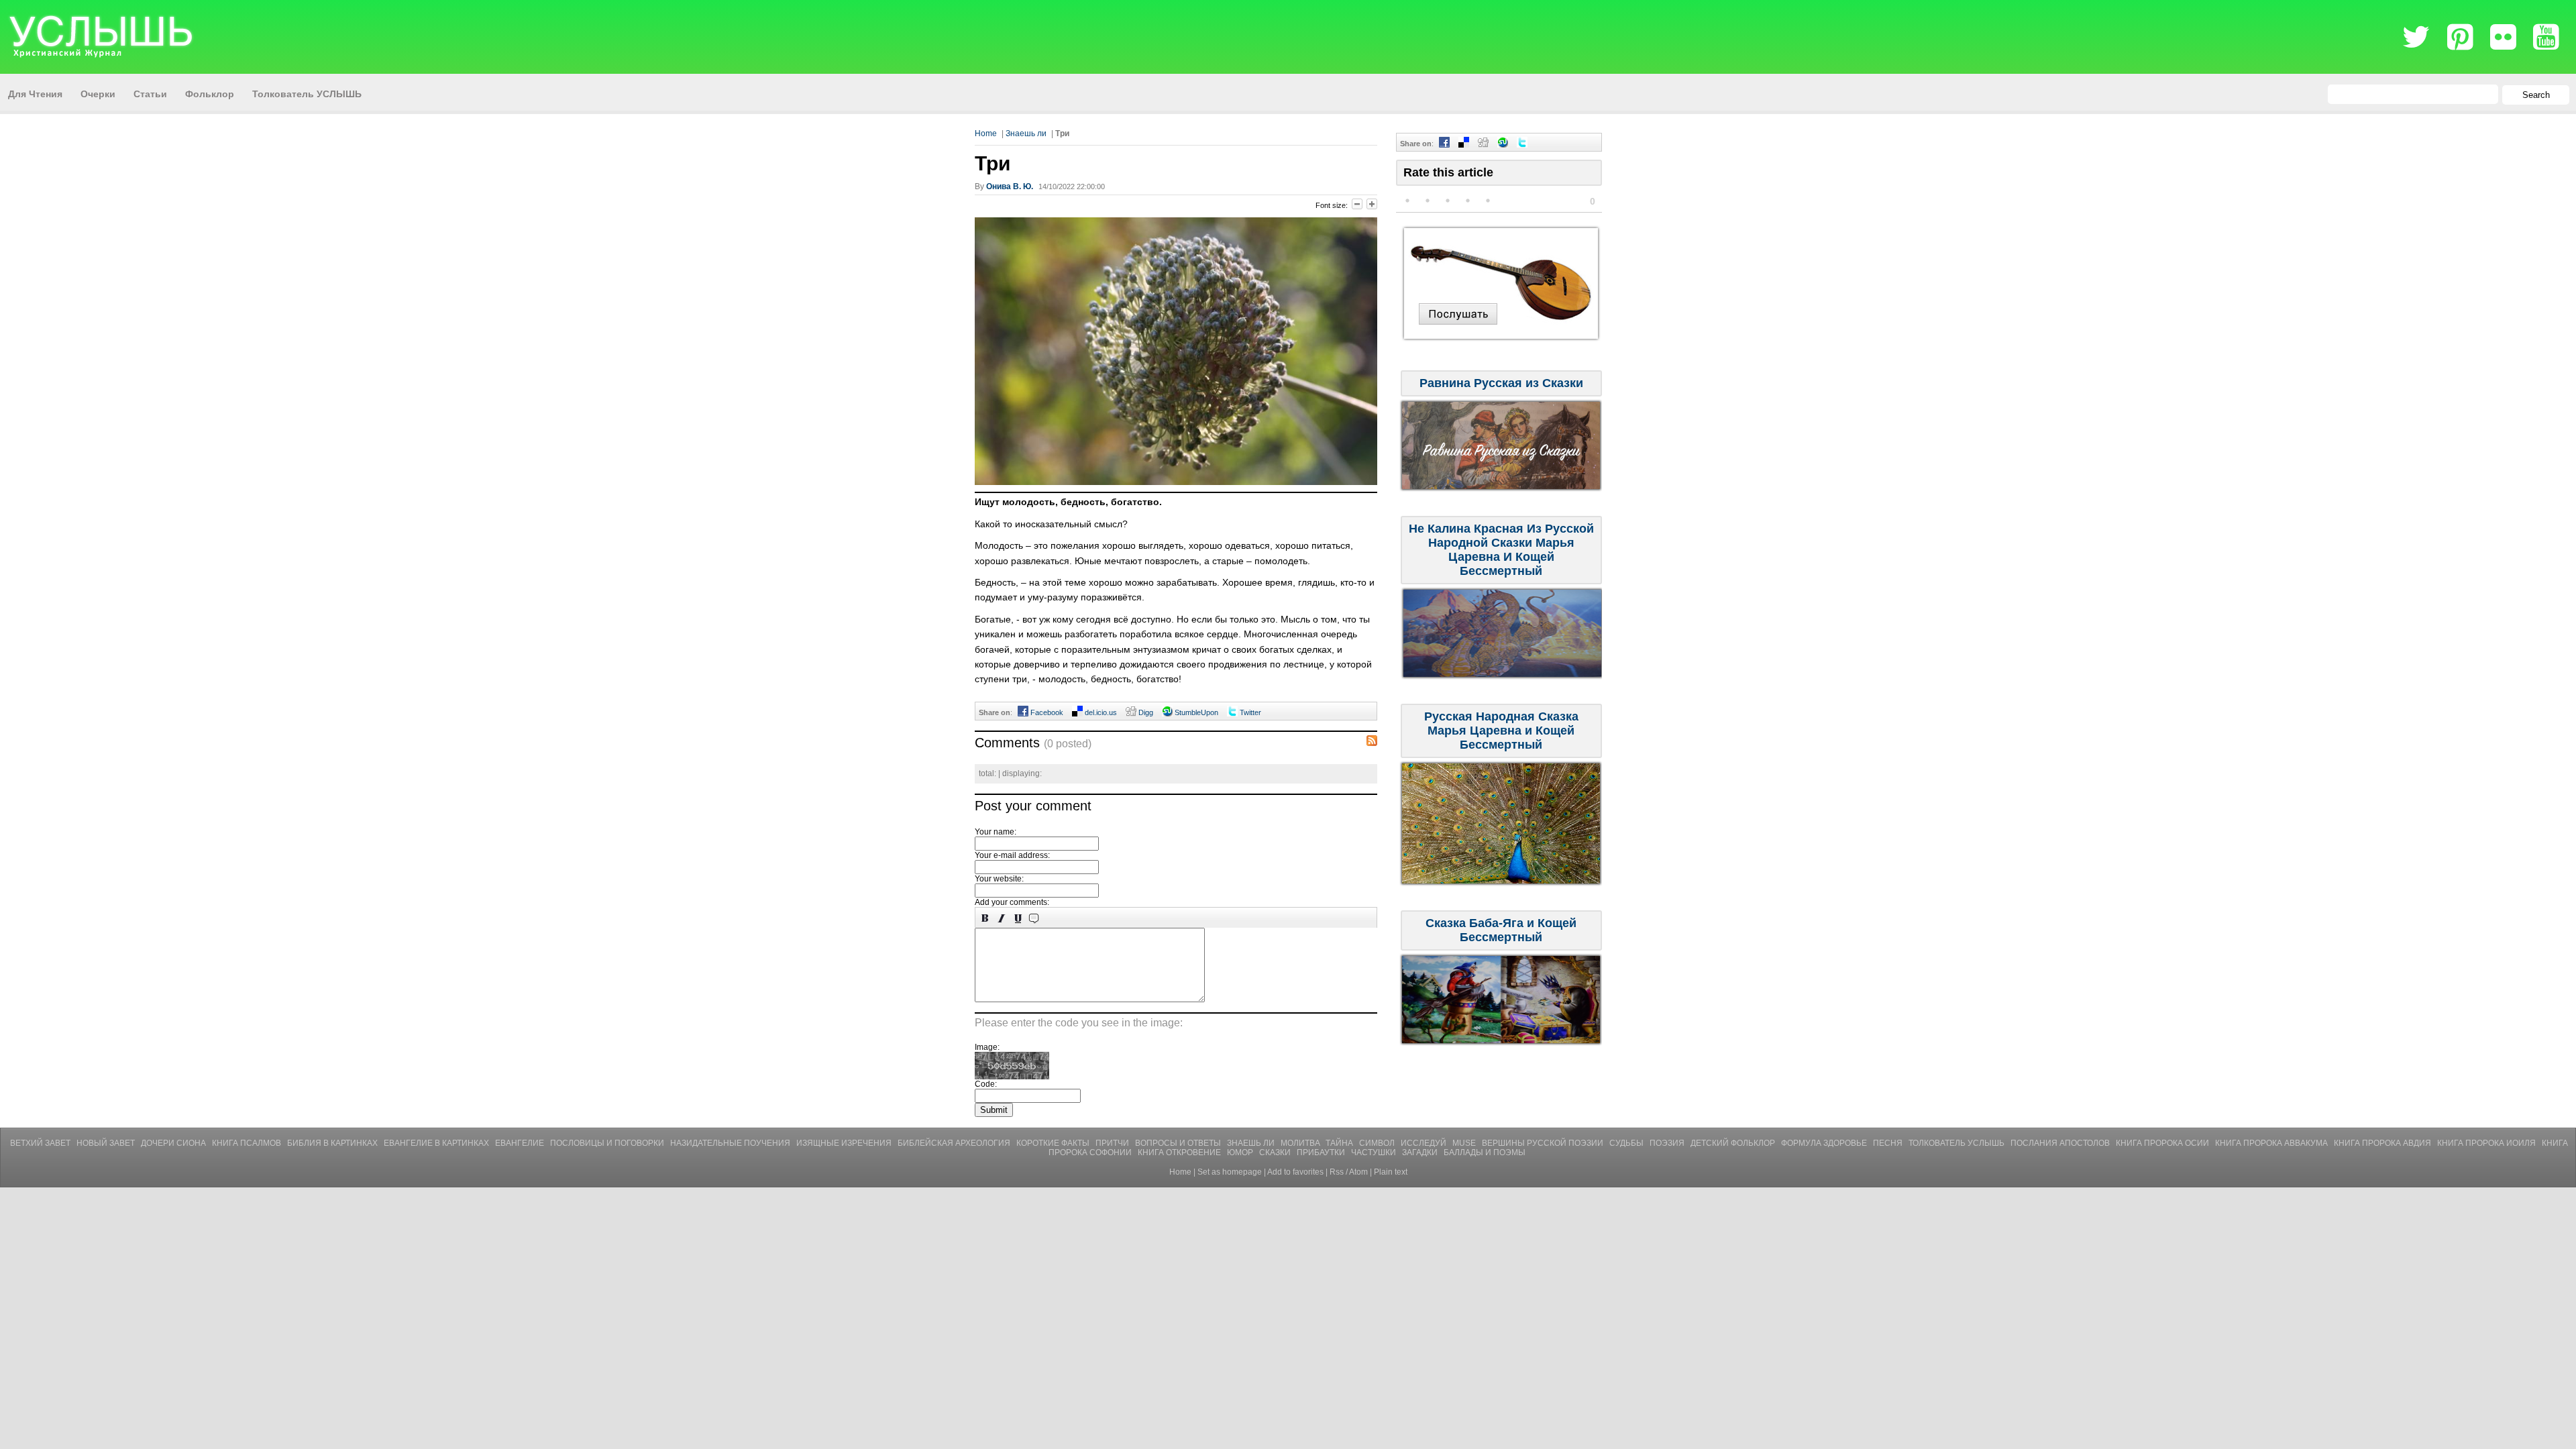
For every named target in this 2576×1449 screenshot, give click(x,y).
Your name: (996, 832)
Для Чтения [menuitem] (35, 94)
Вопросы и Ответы (1179, 1143)
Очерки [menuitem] (98, 94)
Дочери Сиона (174, 1143)
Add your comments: (1012, 902)
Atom (1358, 1172)
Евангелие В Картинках (437, 1143)
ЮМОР (1241, 1152)
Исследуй (1425, 1143)
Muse (1465, 1143)
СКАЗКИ (1276, 1152)
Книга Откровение (1180, 1152)
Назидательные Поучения (731, 1143)
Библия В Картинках (333, 1143)
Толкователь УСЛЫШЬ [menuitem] (307, 94)
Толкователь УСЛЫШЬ (1957, 1143)
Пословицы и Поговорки (608, 1143)
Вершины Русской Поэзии (1544, 1143)
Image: (987, 1047)
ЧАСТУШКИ (1375, 1152)
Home (986, 133)
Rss (1337, 1172)
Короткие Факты (1054, 1143)
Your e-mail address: (1012, 855)
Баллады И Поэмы (1485, 1152)
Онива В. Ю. (1010, 186)
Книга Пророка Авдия (2383, 1143)
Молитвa (1301, 1143)
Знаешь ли (1026, 133)
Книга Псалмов (248, 1143)
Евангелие (521, 1143)
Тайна (1340, 1143)
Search (2536, 95)
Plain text (1391, 1172)
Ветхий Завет (41, 1143)
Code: (986, 1084)
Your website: (999, 879)
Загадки (1421, 1152)
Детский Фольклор (1734, 1143)
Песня (1889, 1143)
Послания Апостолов (2061, 1143)
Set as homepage (1230, 1172)
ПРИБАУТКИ (1322, 1152)
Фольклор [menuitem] (210, 94)
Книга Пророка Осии (2163, 1143)
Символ (1378, 1143)
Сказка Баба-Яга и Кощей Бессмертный (1501, 930)
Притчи (1113, 1143)
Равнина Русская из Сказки (1501, 383)
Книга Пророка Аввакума (2272, 1143)
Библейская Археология (955, 1143)
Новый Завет (107, 1143)
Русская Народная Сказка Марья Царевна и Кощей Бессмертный (1501, 731)
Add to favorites (1295, 1172)
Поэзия (1668, 1143)
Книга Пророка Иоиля (2487, 1143)
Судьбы (1627, 1143)
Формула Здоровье (1825, 1143)
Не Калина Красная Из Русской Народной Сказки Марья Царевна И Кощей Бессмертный (1501, 550)
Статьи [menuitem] (150, 94)
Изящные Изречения (845, 1143)
